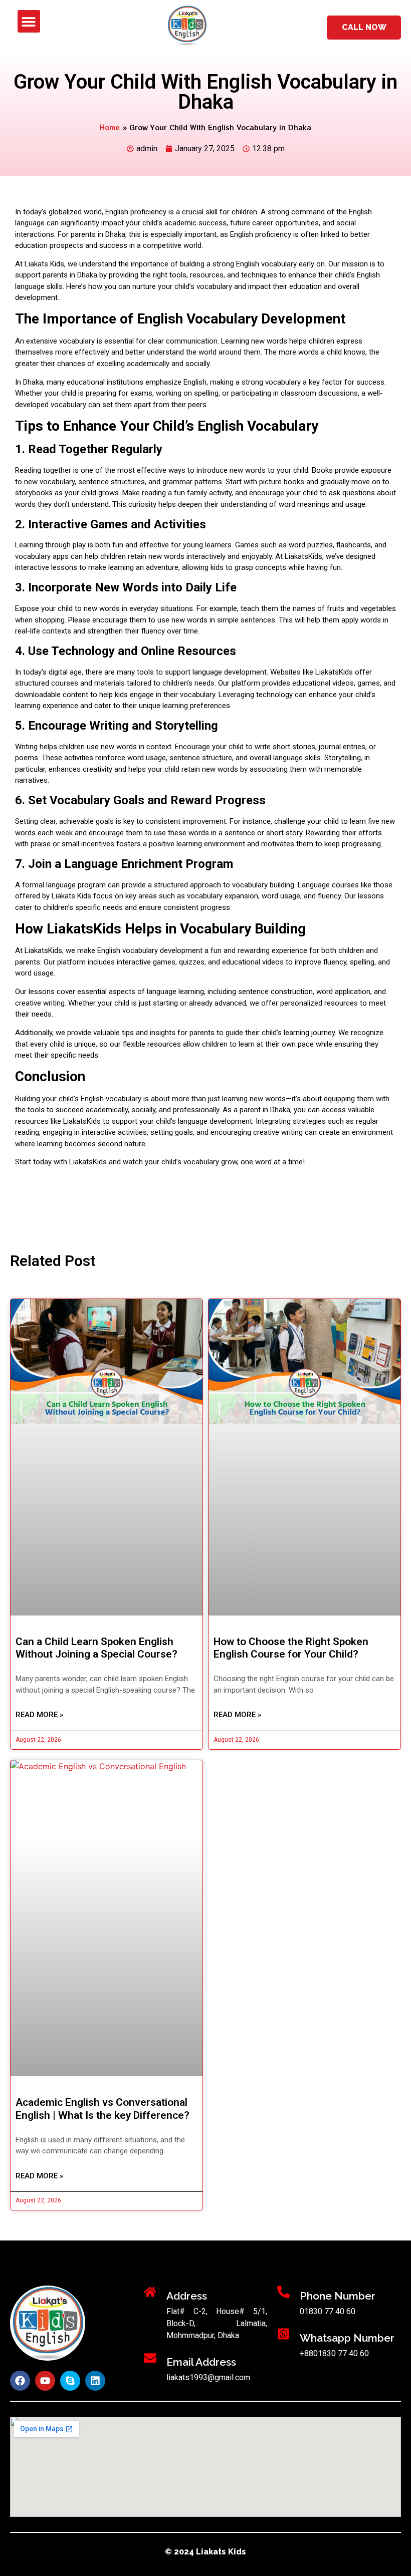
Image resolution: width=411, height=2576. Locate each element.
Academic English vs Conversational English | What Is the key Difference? (102, 2109)
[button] (29, 21)
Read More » (39, 1715)
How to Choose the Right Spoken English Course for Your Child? (291, 1648)
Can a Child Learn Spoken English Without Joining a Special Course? (96, 1648)
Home (110, 127)
